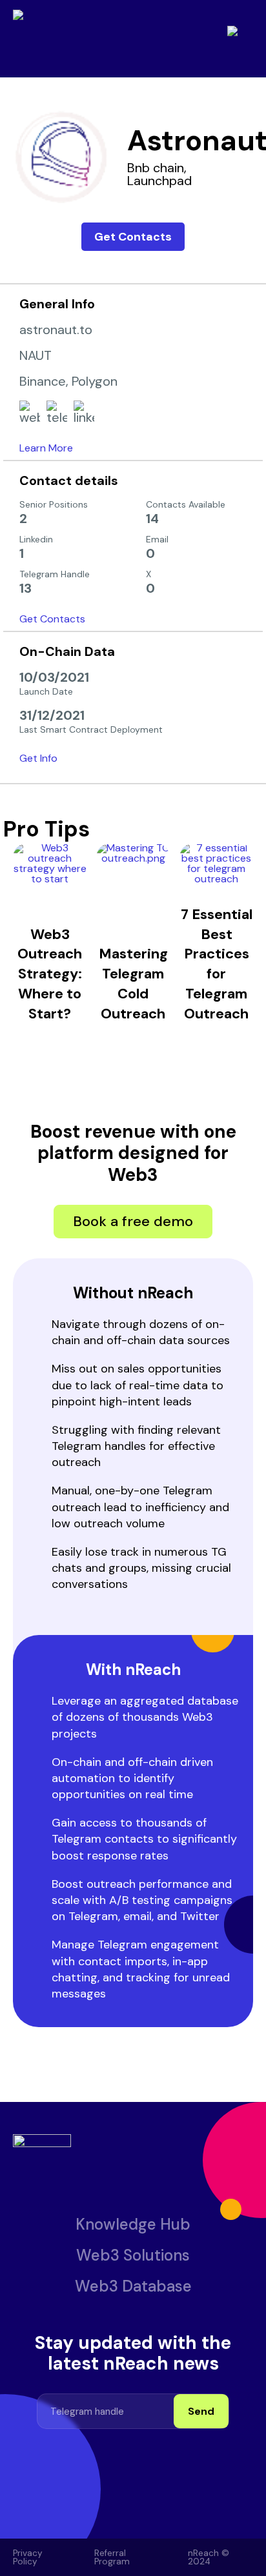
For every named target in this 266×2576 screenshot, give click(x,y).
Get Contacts (133, 237)
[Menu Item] (75, 2506)
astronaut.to (56, 330)
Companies (63, 82)
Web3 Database (133, 2286)
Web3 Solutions (133, 2255)
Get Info (38, 758)
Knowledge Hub (133, 2224)
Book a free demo (133, 1221)
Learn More (46, 448)
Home (14, 82)
